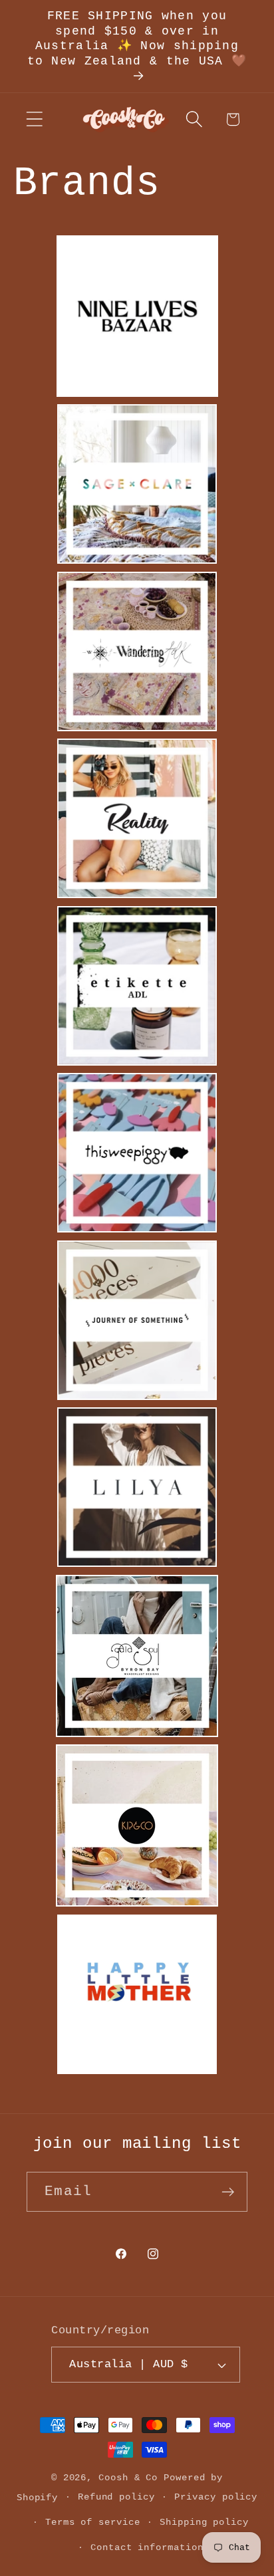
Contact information (147, 2547)
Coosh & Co (128, 2478)
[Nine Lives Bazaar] (137, 394)
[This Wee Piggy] (137, 1229)
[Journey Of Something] (137, 1397)
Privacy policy (216, 2497)
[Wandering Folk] (137, 728)
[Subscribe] (228, 2192)
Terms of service (93, 2522)
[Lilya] (137, 1564)
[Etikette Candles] (137, 1062)
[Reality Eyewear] (137, 895)
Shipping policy (204, 2522)
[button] (34, 119)
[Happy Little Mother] (137, 2071)
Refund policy (116, 2497)
